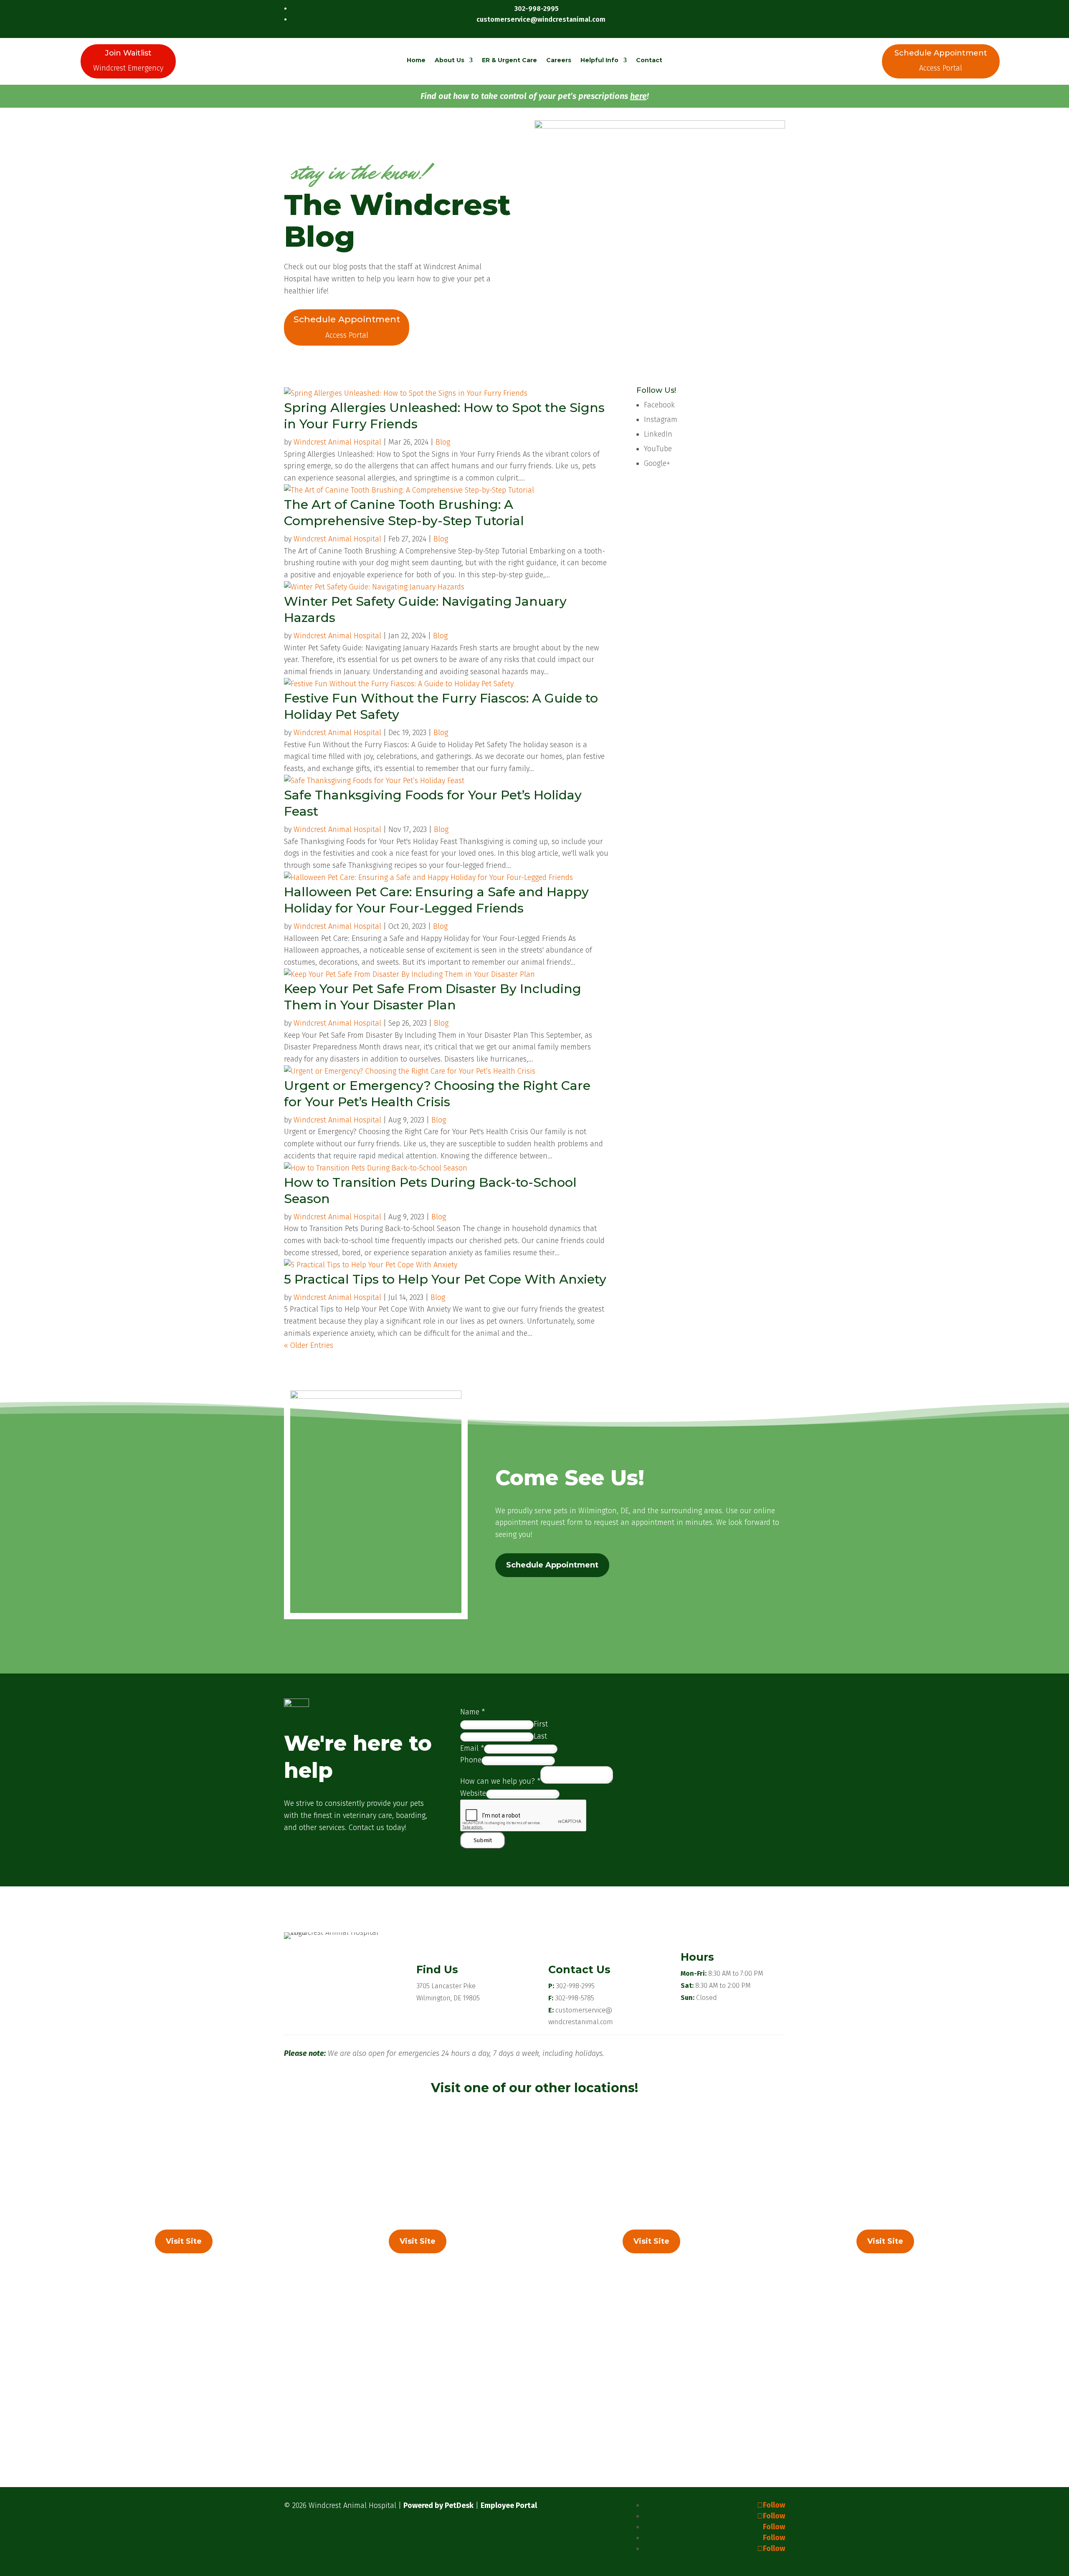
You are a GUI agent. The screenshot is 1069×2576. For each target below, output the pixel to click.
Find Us (437, 1969)
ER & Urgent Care (509, 60)
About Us (450, 60)
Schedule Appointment (552, 1565)
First (541, 1724)
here (638, 96)
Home (416, 60)
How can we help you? (500, 1781)
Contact (649, 60)
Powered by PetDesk (438, 2505)
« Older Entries (309, 1345)
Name (472, 1712)
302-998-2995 (575, 1986)
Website (473, 1793)
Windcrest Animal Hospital (337, 442)
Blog (443, 442)
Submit (483, 1840)
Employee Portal (509, 2505)
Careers (559, 60)
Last (540, 1736)
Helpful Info (599, 60)
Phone (471, 1760)
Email (472, 1748)
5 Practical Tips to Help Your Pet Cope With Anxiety (445, 1279)
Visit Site (184, 2241)
